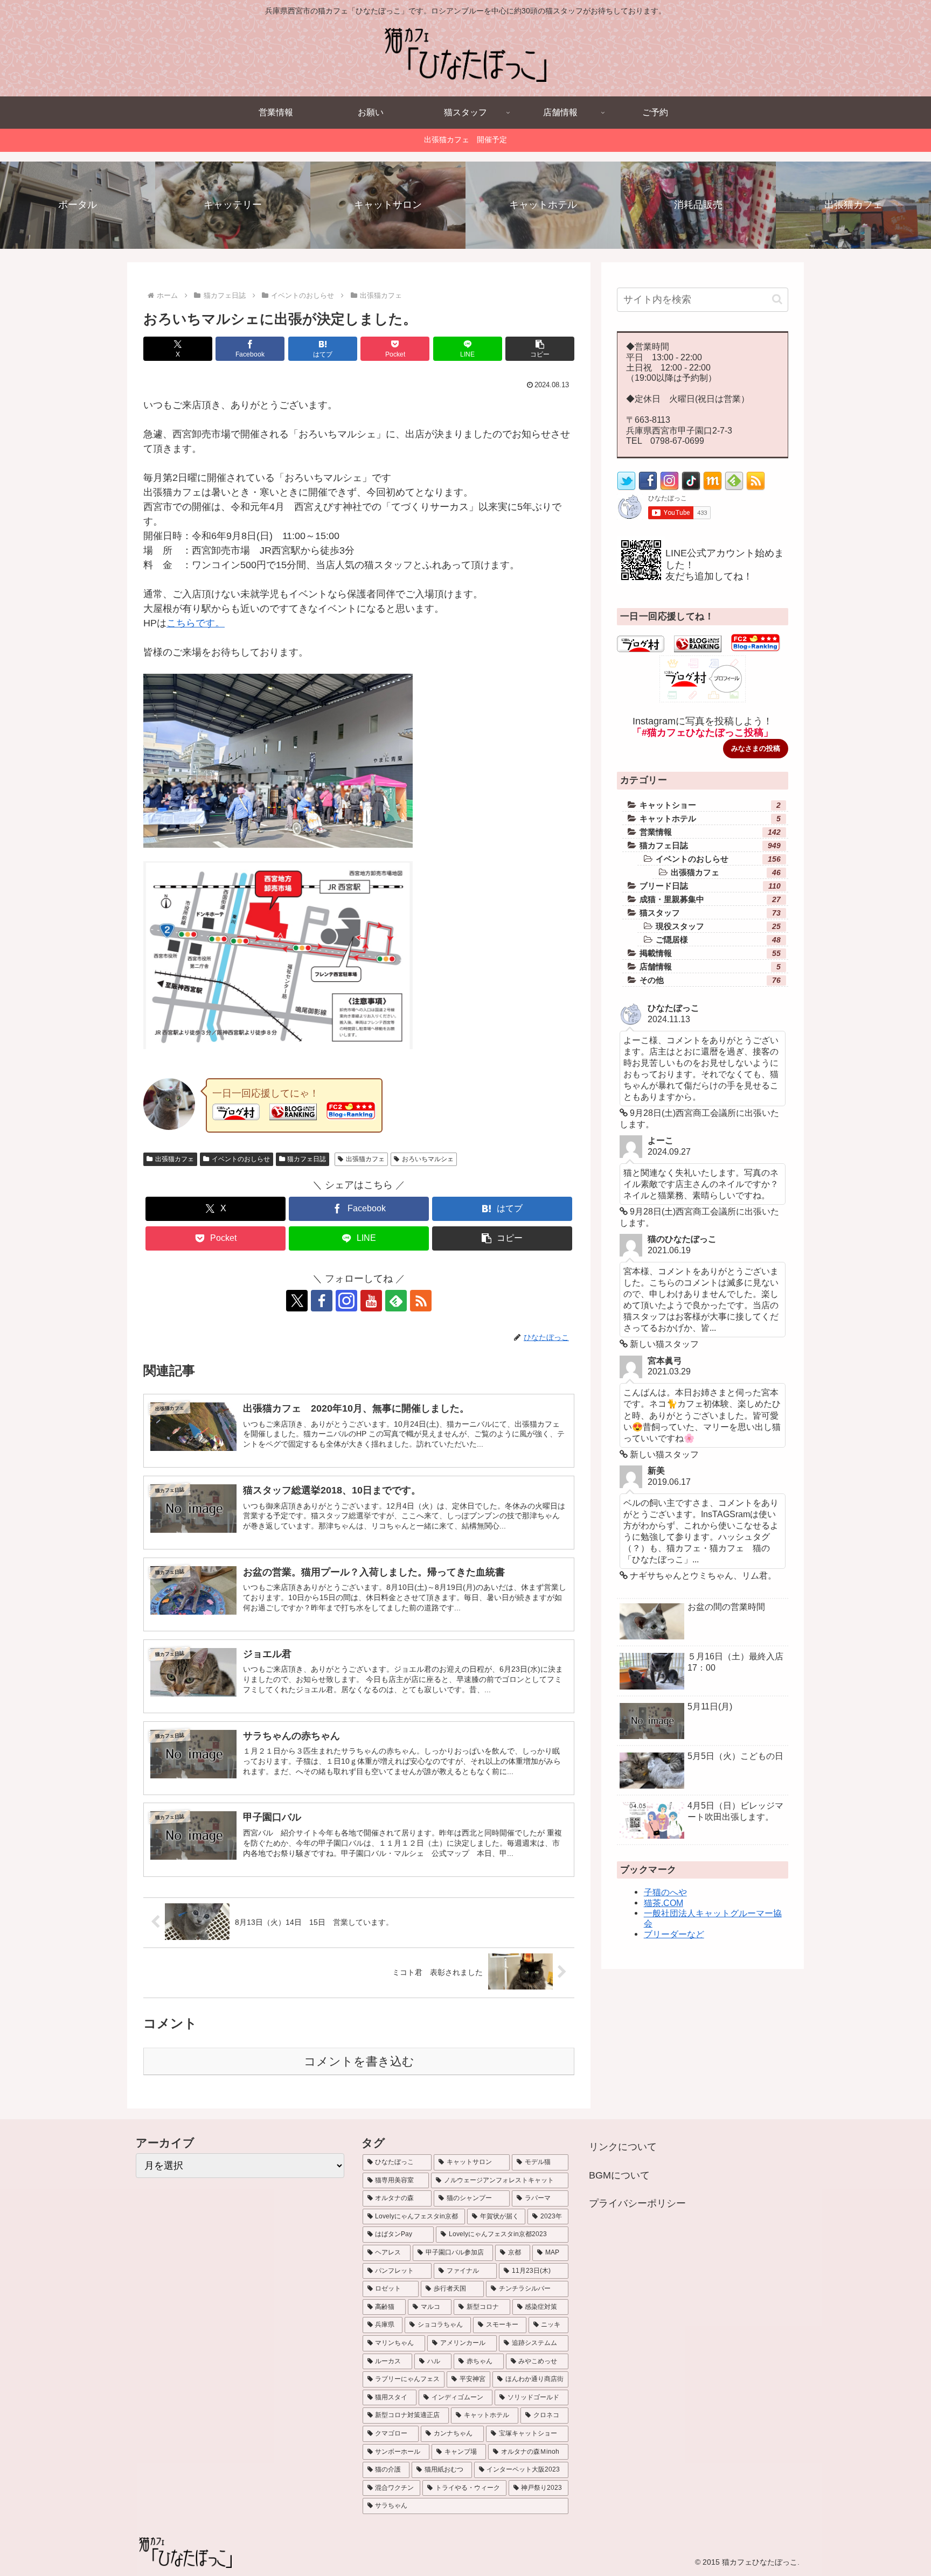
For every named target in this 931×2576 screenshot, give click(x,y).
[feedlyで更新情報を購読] (396, 1301)
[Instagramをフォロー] (346, 1301)
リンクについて (623, 2147)
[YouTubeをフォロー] (371, 1301)
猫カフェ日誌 (307, 1159)
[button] (540, 349)
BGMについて (619, 2175)
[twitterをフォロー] (626, 487)
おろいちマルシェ (428, 1159)
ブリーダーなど (674, 1934)
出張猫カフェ (175, 1159)
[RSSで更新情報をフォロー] (756, 487)
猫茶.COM (663, 1903)
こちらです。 (196, 623)
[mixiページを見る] (713, 487)
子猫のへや (665, 1892)
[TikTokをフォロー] (691, 487)
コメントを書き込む (359, 2061)
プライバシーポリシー (637, 2203)
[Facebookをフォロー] (322, 1301)
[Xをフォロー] (297, 1301)
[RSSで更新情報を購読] (421, 1301)
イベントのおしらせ (241, 1159)
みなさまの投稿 (756, 748)
